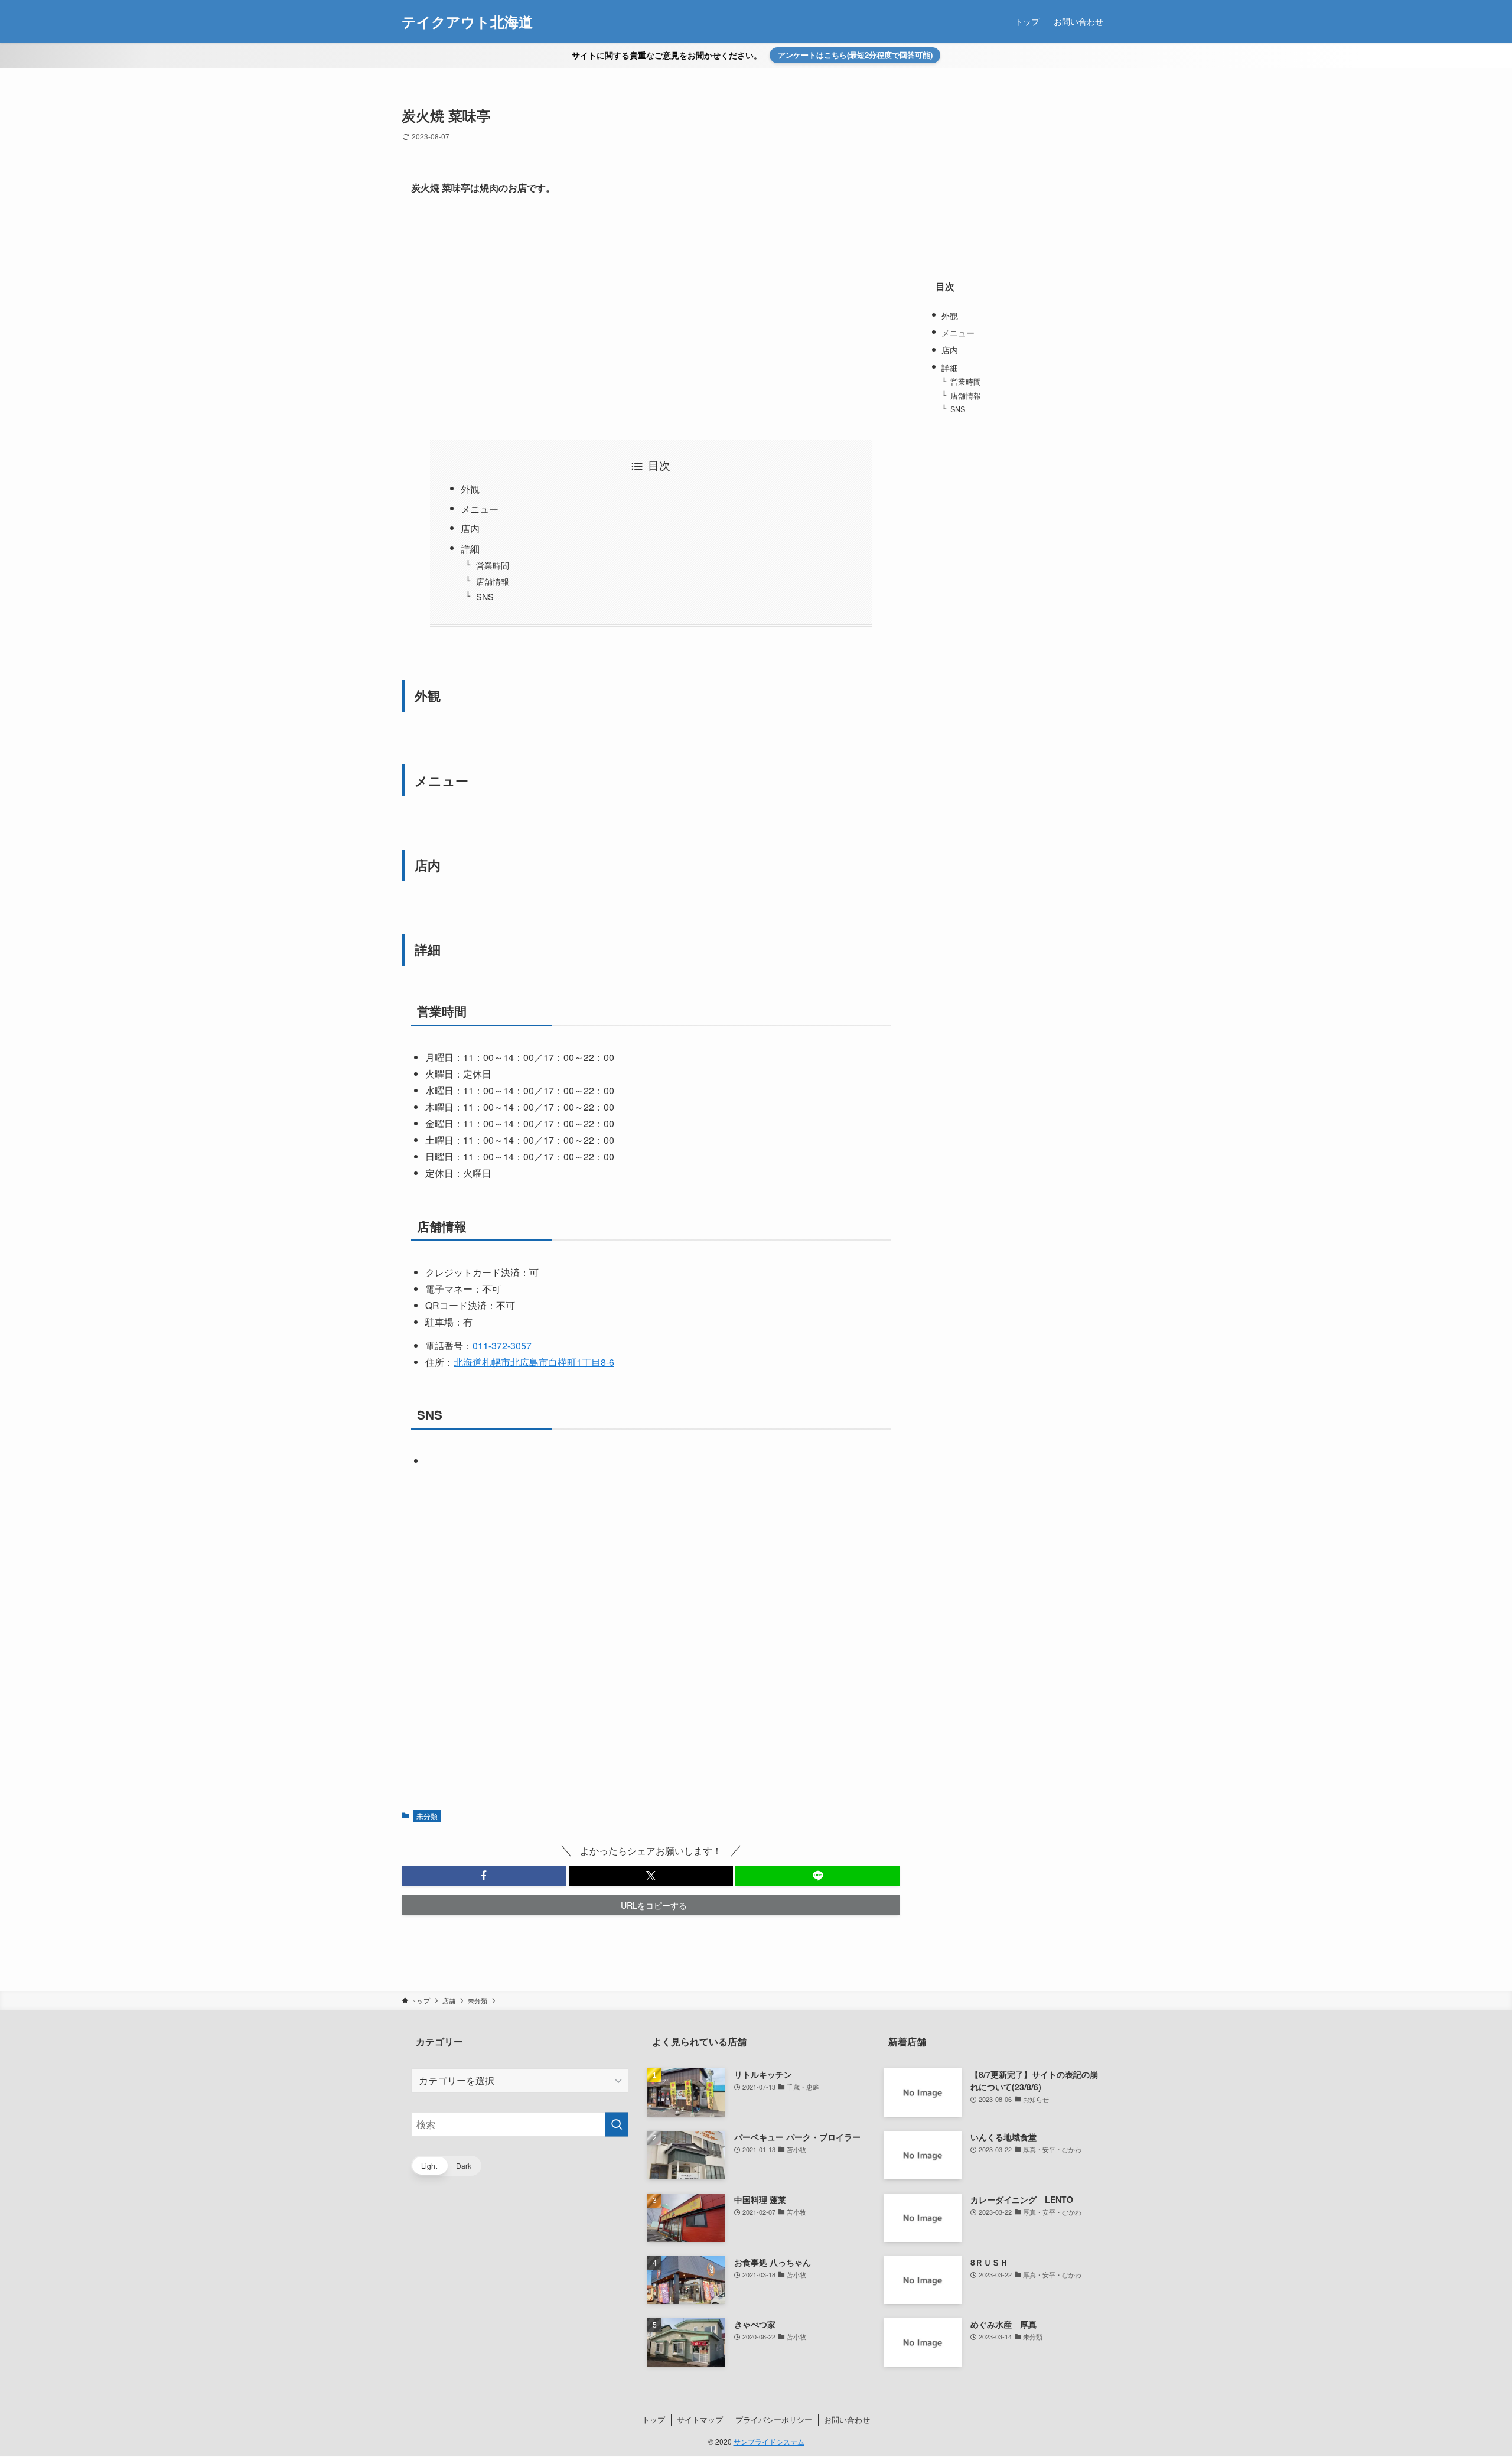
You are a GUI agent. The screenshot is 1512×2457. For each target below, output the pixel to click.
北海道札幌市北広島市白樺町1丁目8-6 (534, 1362)
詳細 (470, 549)
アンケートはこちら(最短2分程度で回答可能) (855, 55)
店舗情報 (493, 581)
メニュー (480, 509)
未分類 (427, 1816)
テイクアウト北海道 (467, 21)
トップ (654, 2419)
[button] (484, 1876)
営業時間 (493, 565)
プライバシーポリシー (774, 2419)
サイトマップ (700, 2419)
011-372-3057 (502, 1345)
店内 (470, 528)
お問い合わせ (847, 2419)
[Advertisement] (651, 317)
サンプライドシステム (769, 2441)
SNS (485, 596)
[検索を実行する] (617, 2124)
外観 (470, 489)
